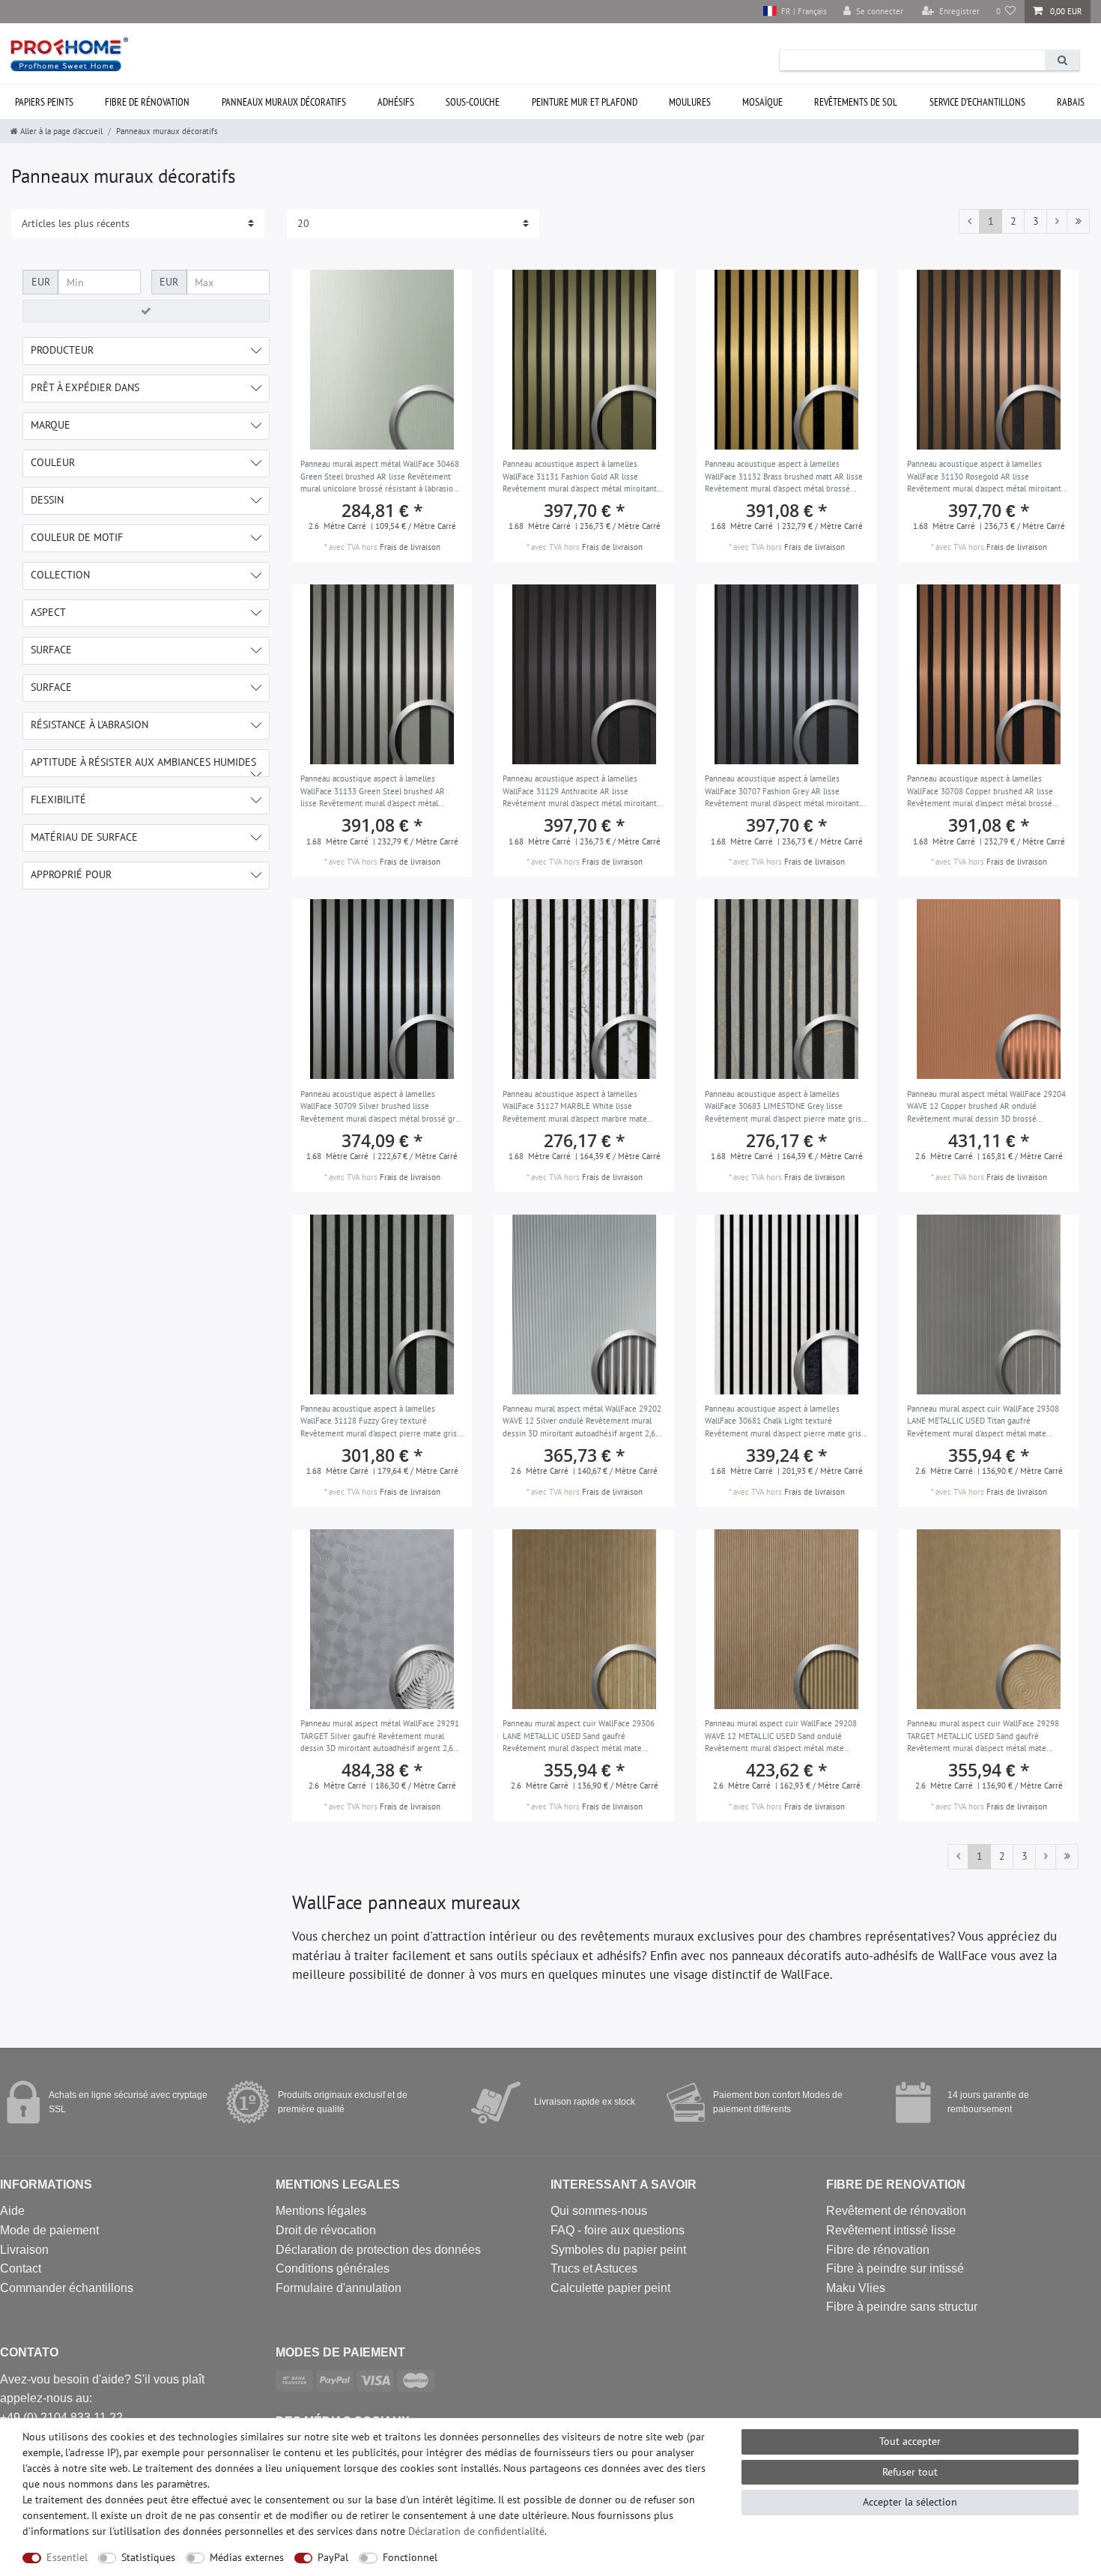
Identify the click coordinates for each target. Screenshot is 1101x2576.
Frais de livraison (410, 547)
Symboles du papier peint (618, 2250)
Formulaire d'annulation (339, 2288)
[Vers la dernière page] (1078, 222)
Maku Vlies (856, 2288)
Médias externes (247, 2557)
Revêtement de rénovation (896, 2211)
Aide (12, 2211)
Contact (21, 2268)
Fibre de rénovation (147, 102)
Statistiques (148, 2557)
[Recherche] (1062, 60)
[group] (382, 360)
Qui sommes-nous (599, 2211)
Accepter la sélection (910, 2502)
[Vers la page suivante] (1057, 222)
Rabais (1071, 102)
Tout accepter (910, 2441)
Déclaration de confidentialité (476, 2531)
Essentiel (67, 2557)
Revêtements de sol (856, 102)
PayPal (333, 2557)
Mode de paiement (49, 2230)
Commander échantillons (67, 2288)
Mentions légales (321, 2211)
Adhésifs (396, 102)
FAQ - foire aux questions (618, 2230)
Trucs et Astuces (594, 2268)
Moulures (690, 102)
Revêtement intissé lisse (891, 2230)
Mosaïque (762, 102)
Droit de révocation (326, 2230)
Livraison (24, 2250)
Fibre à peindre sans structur (902, 2307)
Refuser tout (910, 2472)
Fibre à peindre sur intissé (895, 2268)
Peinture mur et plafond (585, 102)
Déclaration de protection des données (378, 2250)
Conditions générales (333, 2268)
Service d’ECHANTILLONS (977, 102)
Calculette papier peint (610, 2288)
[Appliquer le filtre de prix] (146, 311)
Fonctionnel (410, 2557)
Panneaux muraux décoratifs (284, 102)
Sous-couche (473, 102)
